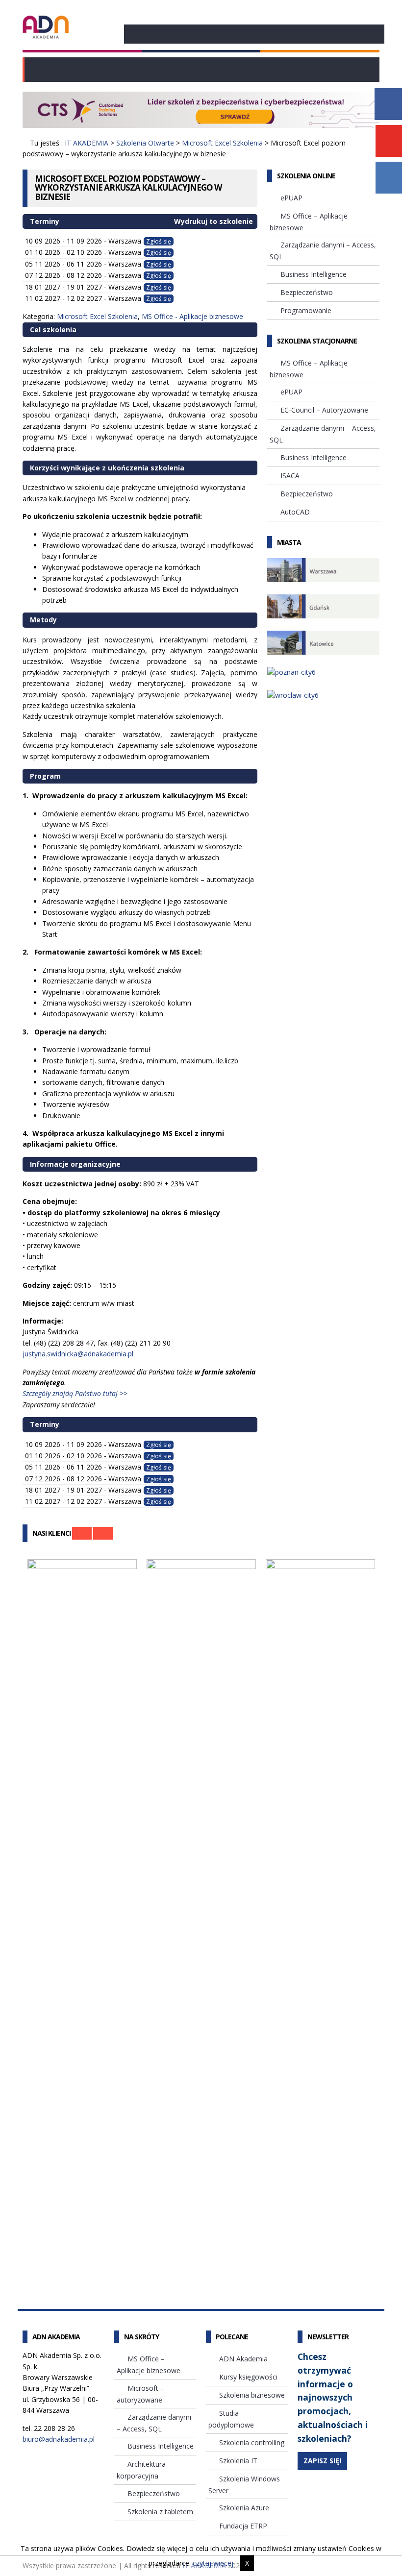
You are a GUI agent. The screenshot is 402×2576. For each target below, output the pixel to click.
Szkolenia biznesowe (252, 2395)
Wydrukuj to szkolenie (213, 221)
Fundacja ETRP (243, 2526)
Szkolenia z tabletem (160, 2512)
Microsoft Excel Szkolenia (222, 143)
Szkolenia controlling (252, 2442)
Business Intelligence (314, 274)
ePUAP (291, 198)
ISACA (290, 476)
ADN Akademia (243, 2359)
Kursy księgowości (248, 2377)
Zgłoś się (159, 241)
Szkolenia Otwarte (145, 143)
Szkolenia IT (238, 2461)
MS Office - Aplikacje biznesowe (192, 316)
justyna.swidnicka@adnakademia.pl (78, 1354)
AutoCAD (295, 512)
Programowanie (306, 310)
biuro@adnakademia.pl (59, 2439)
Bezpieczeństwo (307, 292)
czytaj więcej (213, 2563)
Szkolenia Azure (244, 2508)
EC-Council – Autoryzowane (324, 410)
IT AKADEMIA (87, 143)
